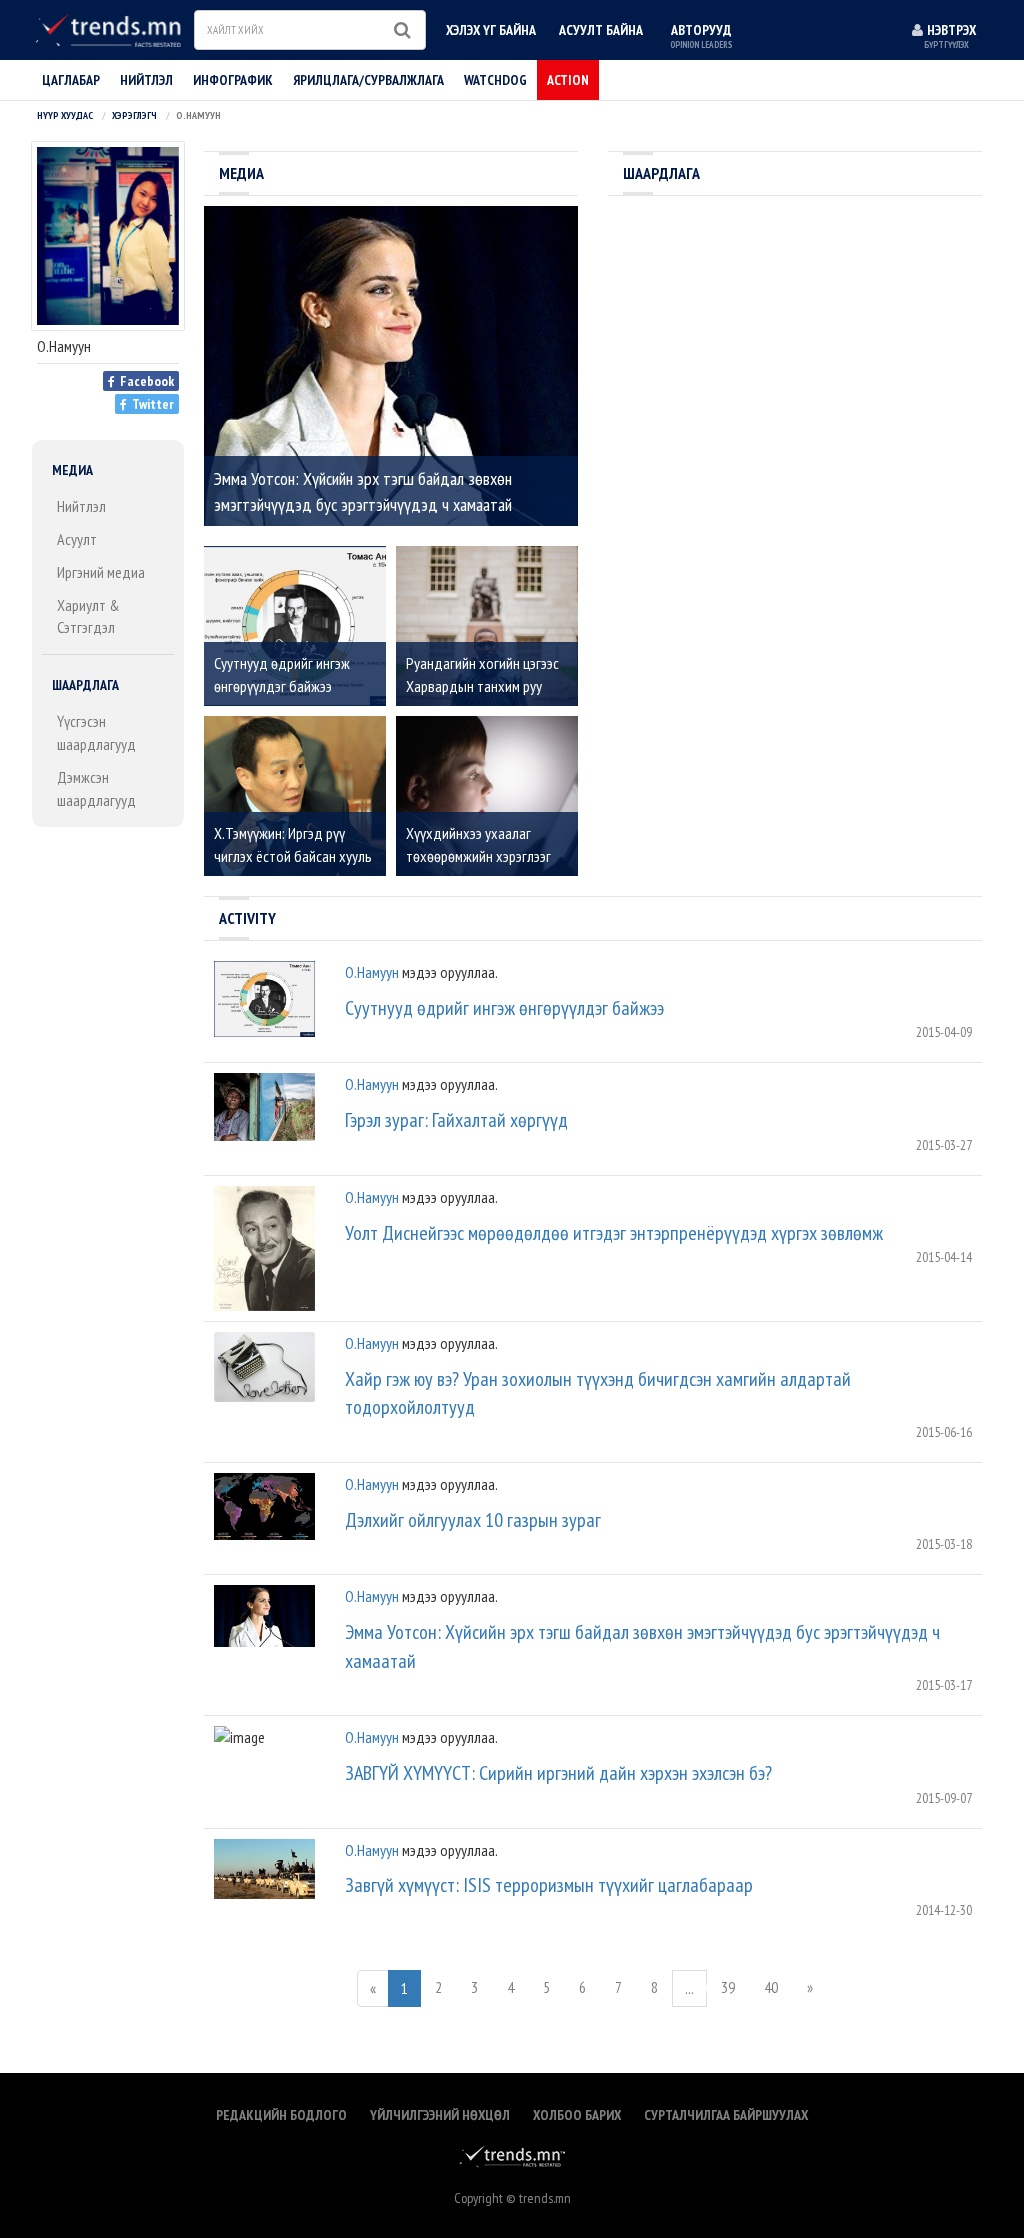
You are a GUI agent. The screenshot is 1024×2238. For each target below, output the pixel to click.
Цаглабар (71, 80)
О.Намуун (372, 972)
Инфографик (233, 80)
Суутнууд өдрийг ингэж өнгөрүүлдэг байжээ (504, 1008)
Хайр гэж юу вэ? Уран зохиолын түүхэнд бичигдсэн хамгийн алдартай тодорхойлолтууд (598, 1393)
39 (728, 1987)
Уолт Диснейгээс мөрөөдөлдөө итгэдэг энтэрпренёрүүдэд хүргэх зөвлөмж (614, 1233)
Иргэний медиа (101, 572)
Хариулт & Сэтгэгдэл (88, 616)
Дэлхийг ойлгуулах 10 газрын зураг (473, 1520)
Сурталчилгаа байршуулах (726, 2115)
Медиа (72, 470)
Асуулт (77, 539)
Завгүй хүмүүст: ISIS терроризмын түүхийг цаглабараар (549, 1885)
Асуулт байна (601, 30)
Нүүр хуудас (65, 115)
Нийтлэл (81, 506)
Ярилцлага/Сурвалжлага (368, 80)
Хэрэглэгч (134, 115)
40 (771, 1987)
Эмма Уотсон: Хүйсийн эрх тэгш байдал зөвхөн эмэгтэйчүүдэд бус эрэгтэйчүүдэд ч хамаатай (642, 1646)
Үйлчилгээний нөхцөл (440, 2115)
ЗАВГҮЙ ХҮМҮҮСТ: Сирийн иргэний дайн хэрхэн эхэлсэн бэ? (558, 1773)
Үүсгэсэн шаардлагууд (96, 732)
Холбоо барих (577, 2115)
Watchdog (495, 80)
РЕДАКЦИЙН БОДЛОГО (281, 2115)
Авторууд (701, 35)
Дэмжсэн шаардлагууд (96, 788)
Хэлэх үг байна (491, 30)
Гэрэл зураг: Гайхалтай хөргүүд (456, 1120)
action (568, 80)
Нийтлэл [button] (146, 80)
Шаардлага (85, 685)
